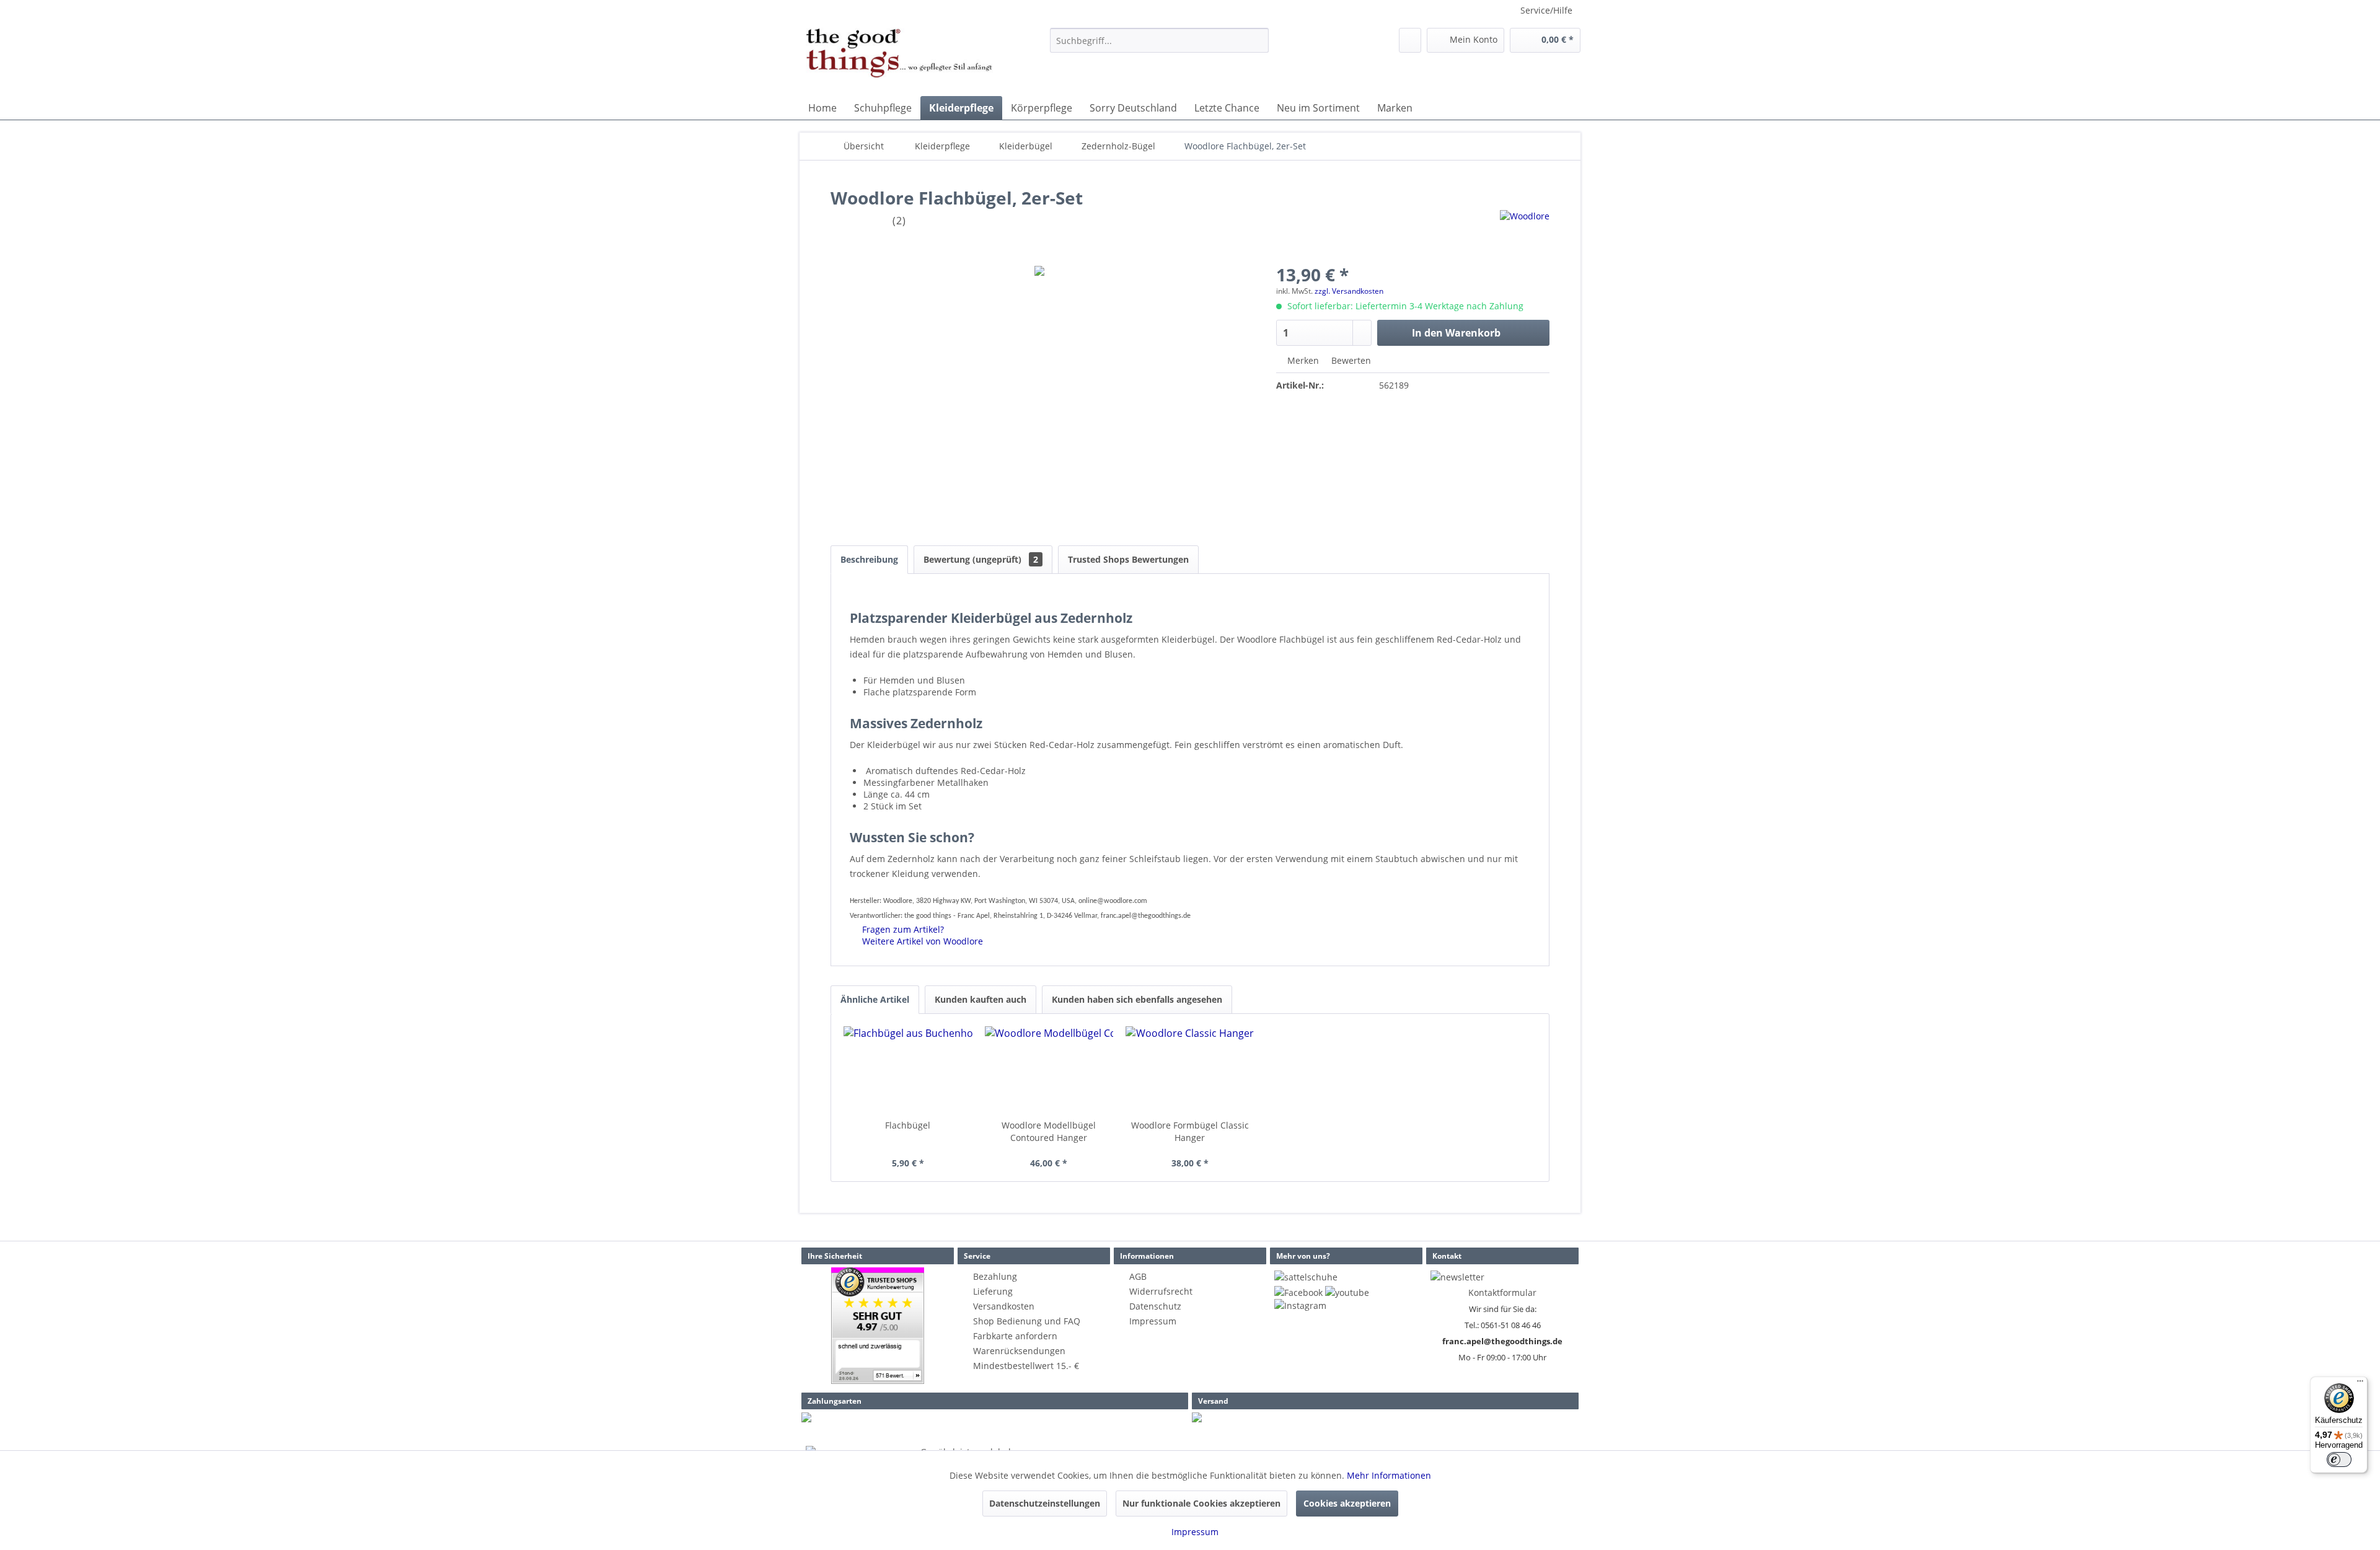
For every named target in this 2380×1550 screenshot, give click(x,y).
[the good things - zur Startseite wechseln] (899, 59)
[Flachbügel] (908, 1070)
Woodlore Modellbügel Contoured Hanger (1049, 1131)
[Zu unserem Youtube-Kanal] (1347, 1292)
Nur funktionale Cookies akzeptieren (1201, 1503)
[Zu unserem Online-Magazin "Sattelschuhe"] (1306, 1277)
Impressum (1153, 1321)
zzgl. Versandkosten (1349, 291)
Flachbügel (908, 1125)
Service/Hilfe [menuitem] (1546, 10)
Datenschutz (1155, 1306)
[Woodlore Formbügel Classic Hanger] (1190, 1070)
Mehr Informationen (1389, 1475)
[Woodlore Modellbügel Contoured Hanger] (1049, 1070)
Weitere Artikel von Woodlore (921, 941)
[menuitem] (1159, 40)
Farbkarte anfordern (1015, 1336)
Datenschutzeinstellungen (1045, 1503)
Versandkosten (1004, 1306)
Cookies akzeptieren (1347, 1503)
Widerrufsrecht (1161, 1291)
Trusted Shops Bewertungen (1128, 559)
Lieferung (993, 1291)
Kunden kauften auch (981, 999)
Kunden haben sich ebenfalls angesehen (1137, 999)
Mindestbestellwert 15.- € (1026, 1366)
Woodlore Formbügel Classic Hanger (1190, 1131)
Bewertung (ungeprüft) (981, 559)
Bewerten (1350, 360)
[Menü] (2360, 1384)
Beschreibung (869, 559)
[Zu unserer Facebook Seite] (1298, 1292)
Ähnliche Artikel (875, 999)
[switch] (2339, 1460)
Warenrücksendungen (1019, 1351)
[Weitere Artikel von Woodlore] (1525, 232)
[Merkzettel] (1410, 40)
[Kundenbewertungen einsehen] (878, 1326)
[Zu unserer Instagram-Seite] (1300, 1306)
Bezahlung (995, 1276)
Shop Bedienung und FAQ (1027, 1321)
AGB (1138, 1276)
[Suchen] (1257, 40)
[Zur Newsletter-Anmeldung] (1457, 1277)
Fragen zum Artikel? (902, 929)
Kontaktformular (1502, 1292)
